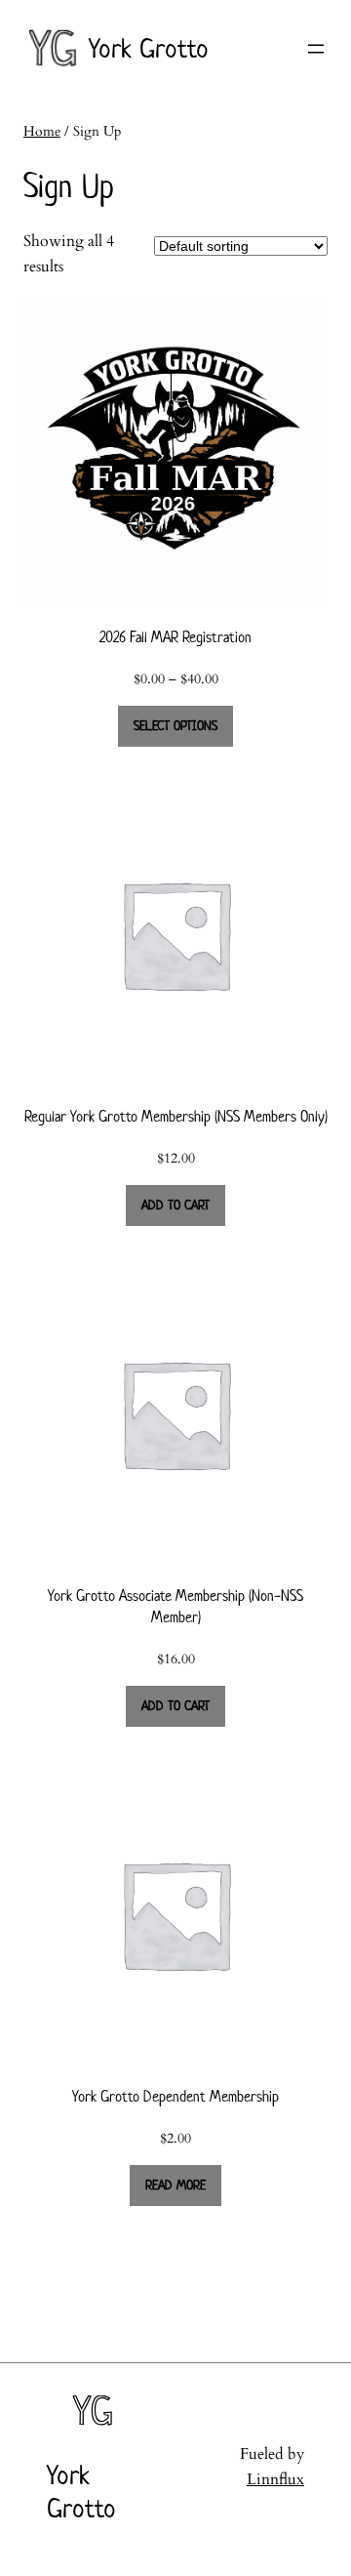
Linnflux (275, 2479)
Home (42, 131)
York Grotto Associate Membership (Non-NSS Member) (175, 1607)
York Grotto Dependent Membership (175, 2096)
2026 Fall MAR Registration (175, 637)
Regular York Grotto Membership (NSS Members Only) (176, 1116)
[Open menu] (316, 49)
